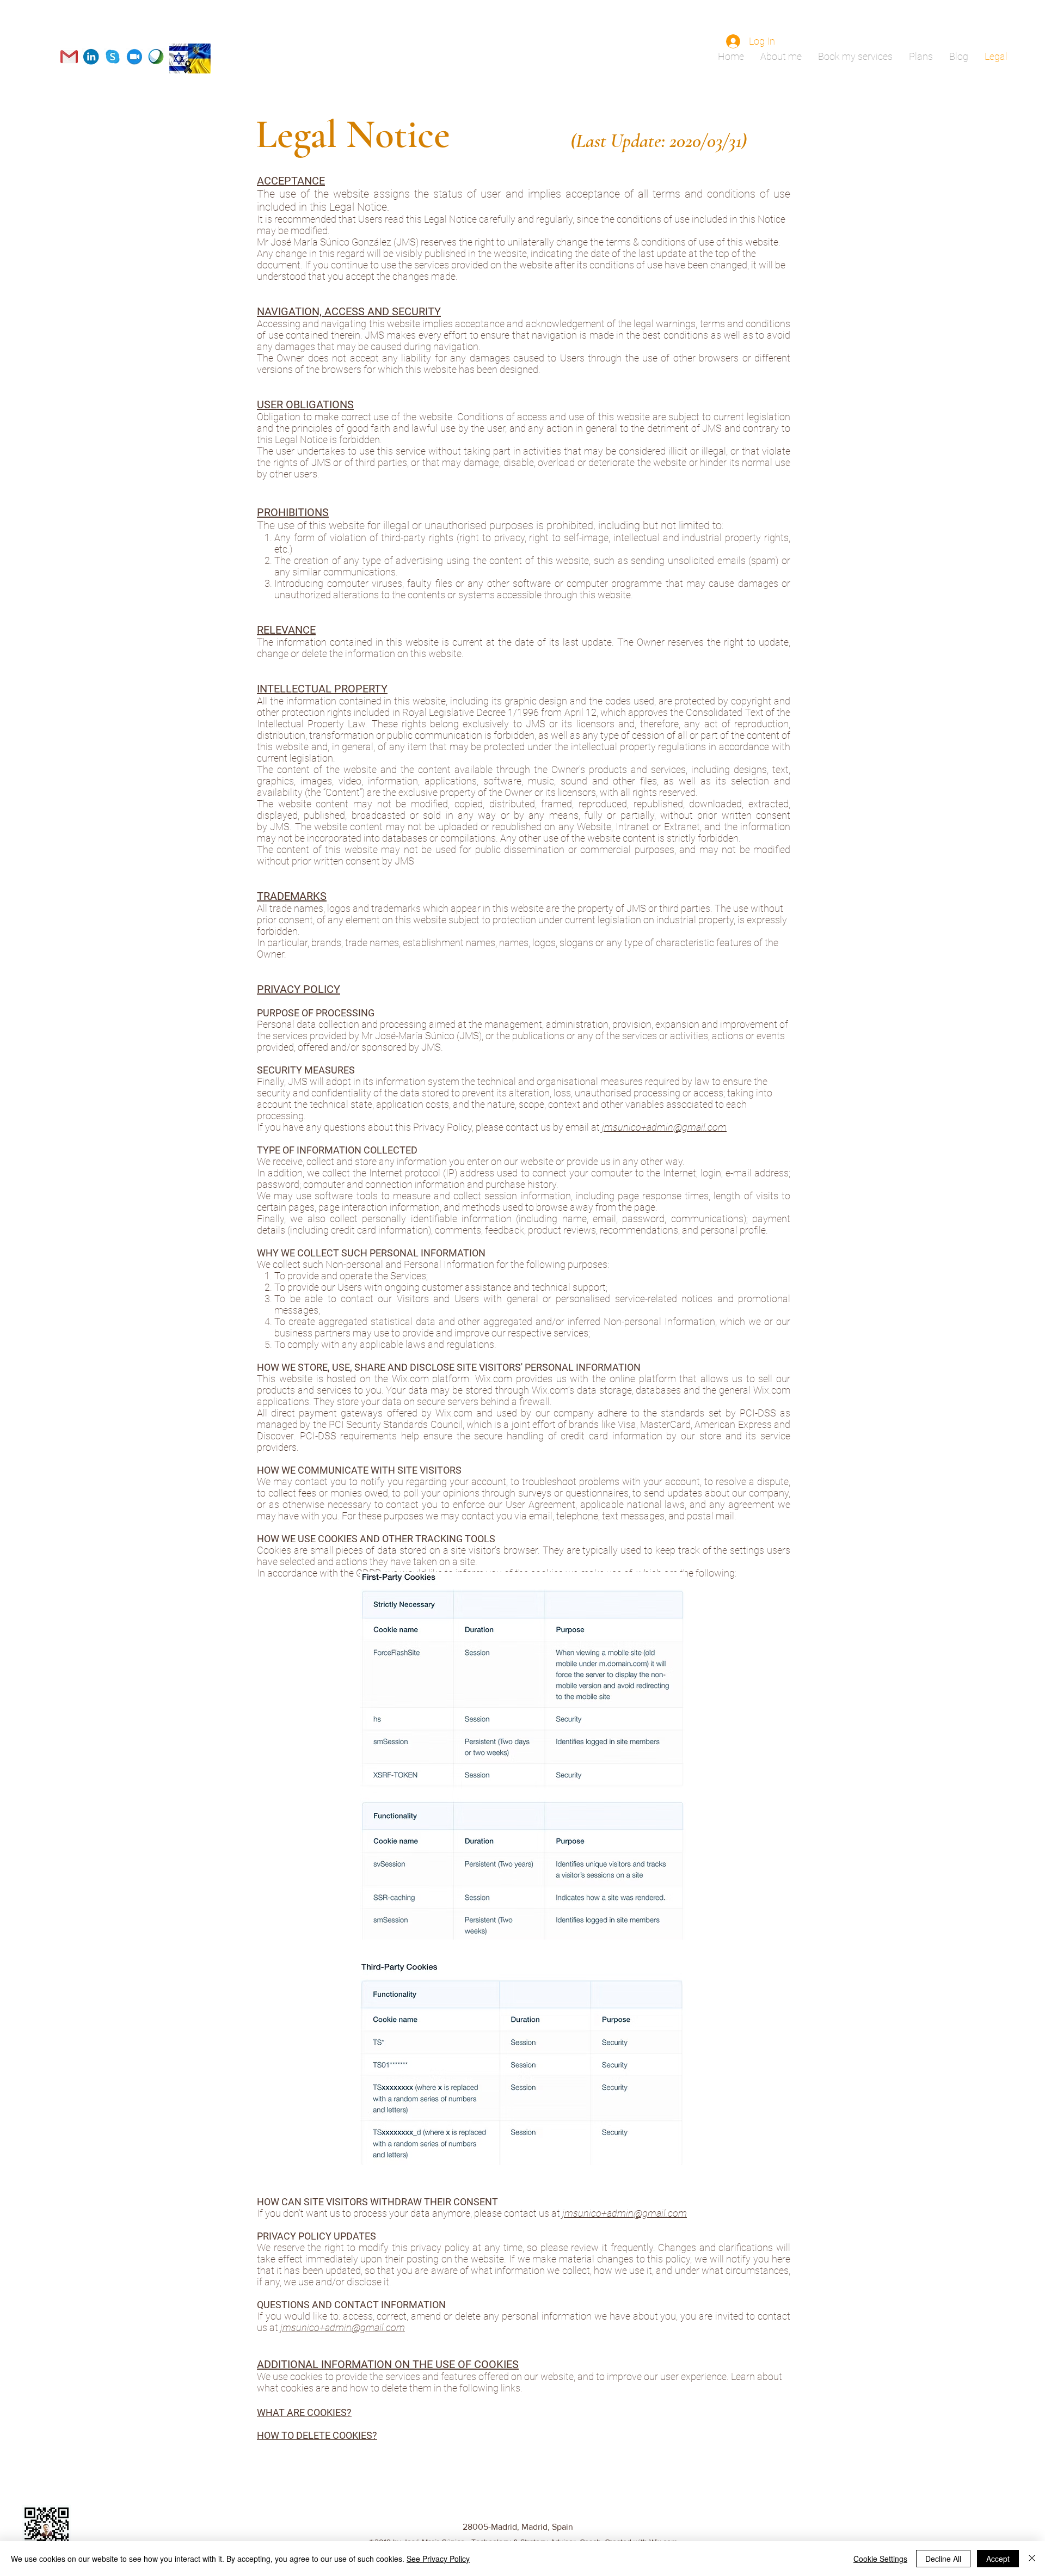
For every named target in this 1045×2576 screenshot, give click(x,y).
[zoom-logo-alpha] (134, 57)
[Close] (1032, 2559)
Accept (998, 2559)
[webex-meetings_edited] (156, 57)
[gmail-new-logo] (69, 57)
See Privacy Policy (438, 2559)
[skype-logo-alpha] (113, 57)
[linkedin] (91, 57)
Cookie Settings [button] (880, 2559)
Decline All (943, 2559)
